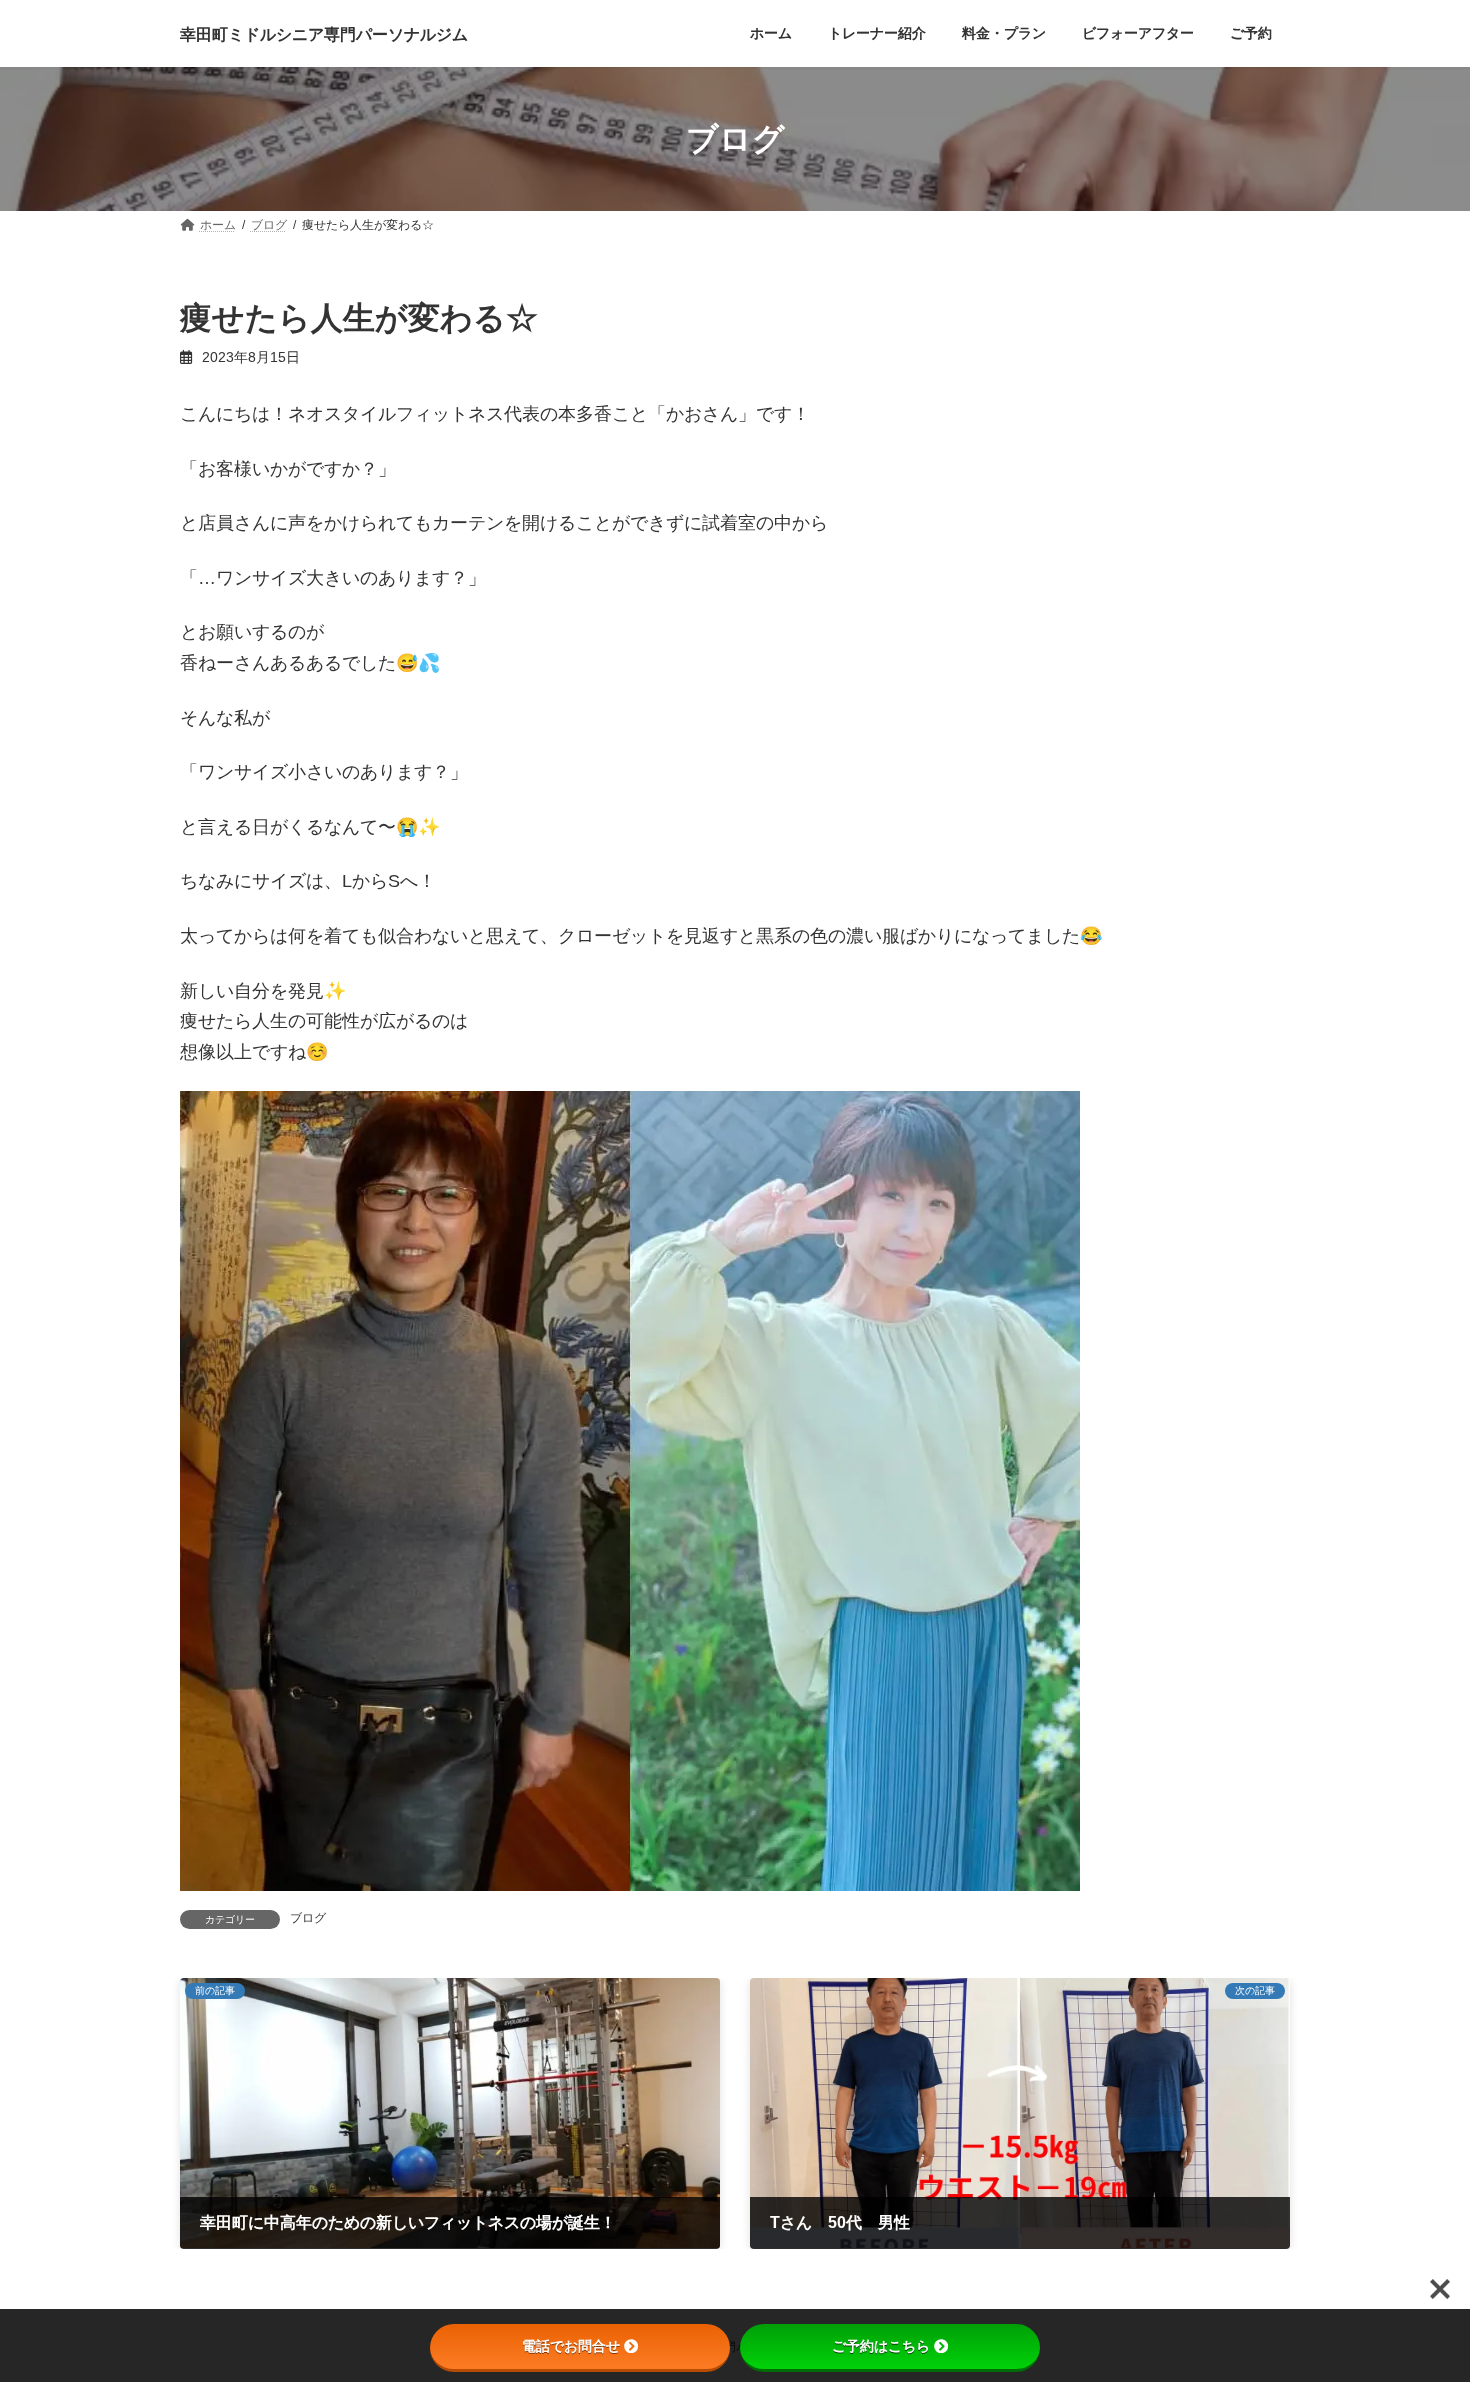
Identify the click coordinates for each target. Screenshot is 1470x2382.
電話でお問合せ (571, 2346)
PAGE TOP (1417, 2292)
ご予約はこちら (881, 2346)
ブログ (308, 1918)
